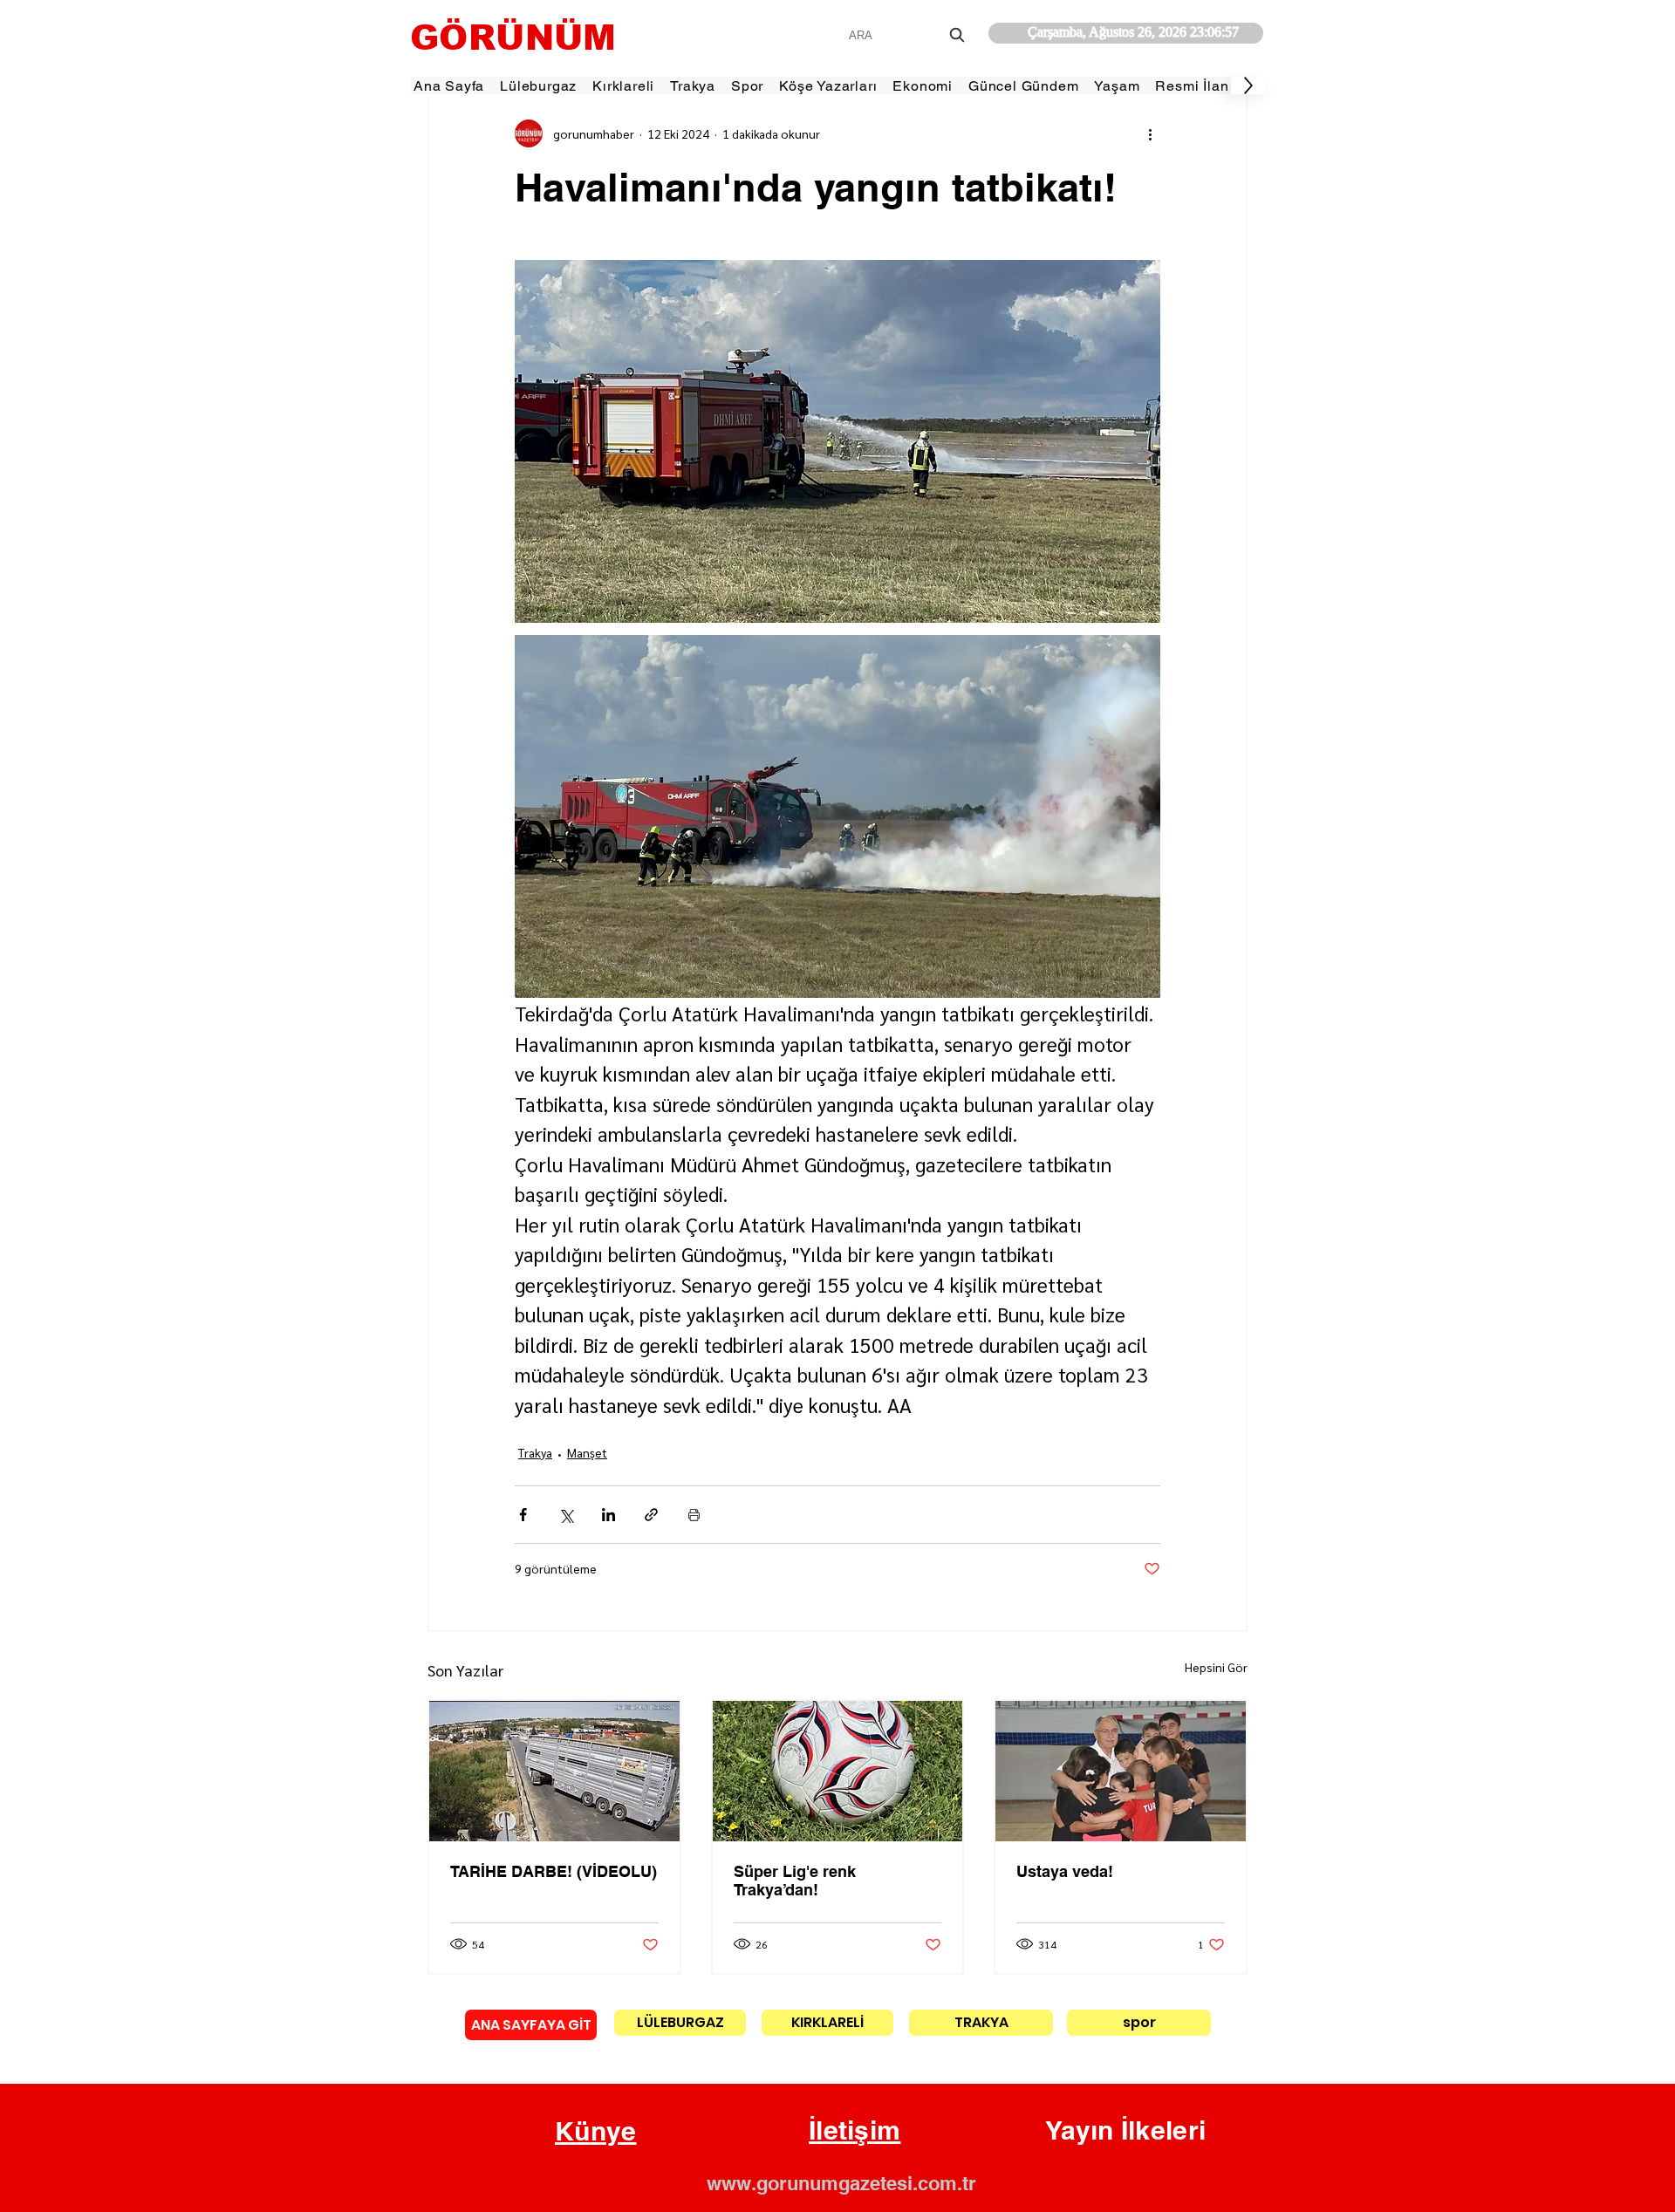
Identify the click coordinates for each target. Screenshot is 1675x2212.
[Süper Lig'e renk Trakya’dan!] (838, 1771)
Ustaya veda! (1065, 1871)
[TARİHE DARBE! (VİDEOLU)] (554, 1771)
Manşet (587, 1452)
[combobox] (909, 35)
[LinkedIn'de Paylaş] (608, 1515)
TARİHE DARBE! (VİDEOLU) (554, 1871)
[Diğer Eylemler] (1150, 133)
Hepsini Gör (1216, 1667)
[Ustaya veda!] (1121, 1771)
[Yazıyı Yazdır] (694, 1515)
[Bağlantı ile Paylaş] (651, 1515)
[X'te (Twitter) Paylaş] (566, 1515)
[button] (596, 2132)
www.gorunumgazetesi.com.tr (841, 2183)
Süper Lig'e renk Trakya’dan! (795, 1881)
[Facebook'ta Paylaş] (523, 1515)
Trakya (535, 1452)
